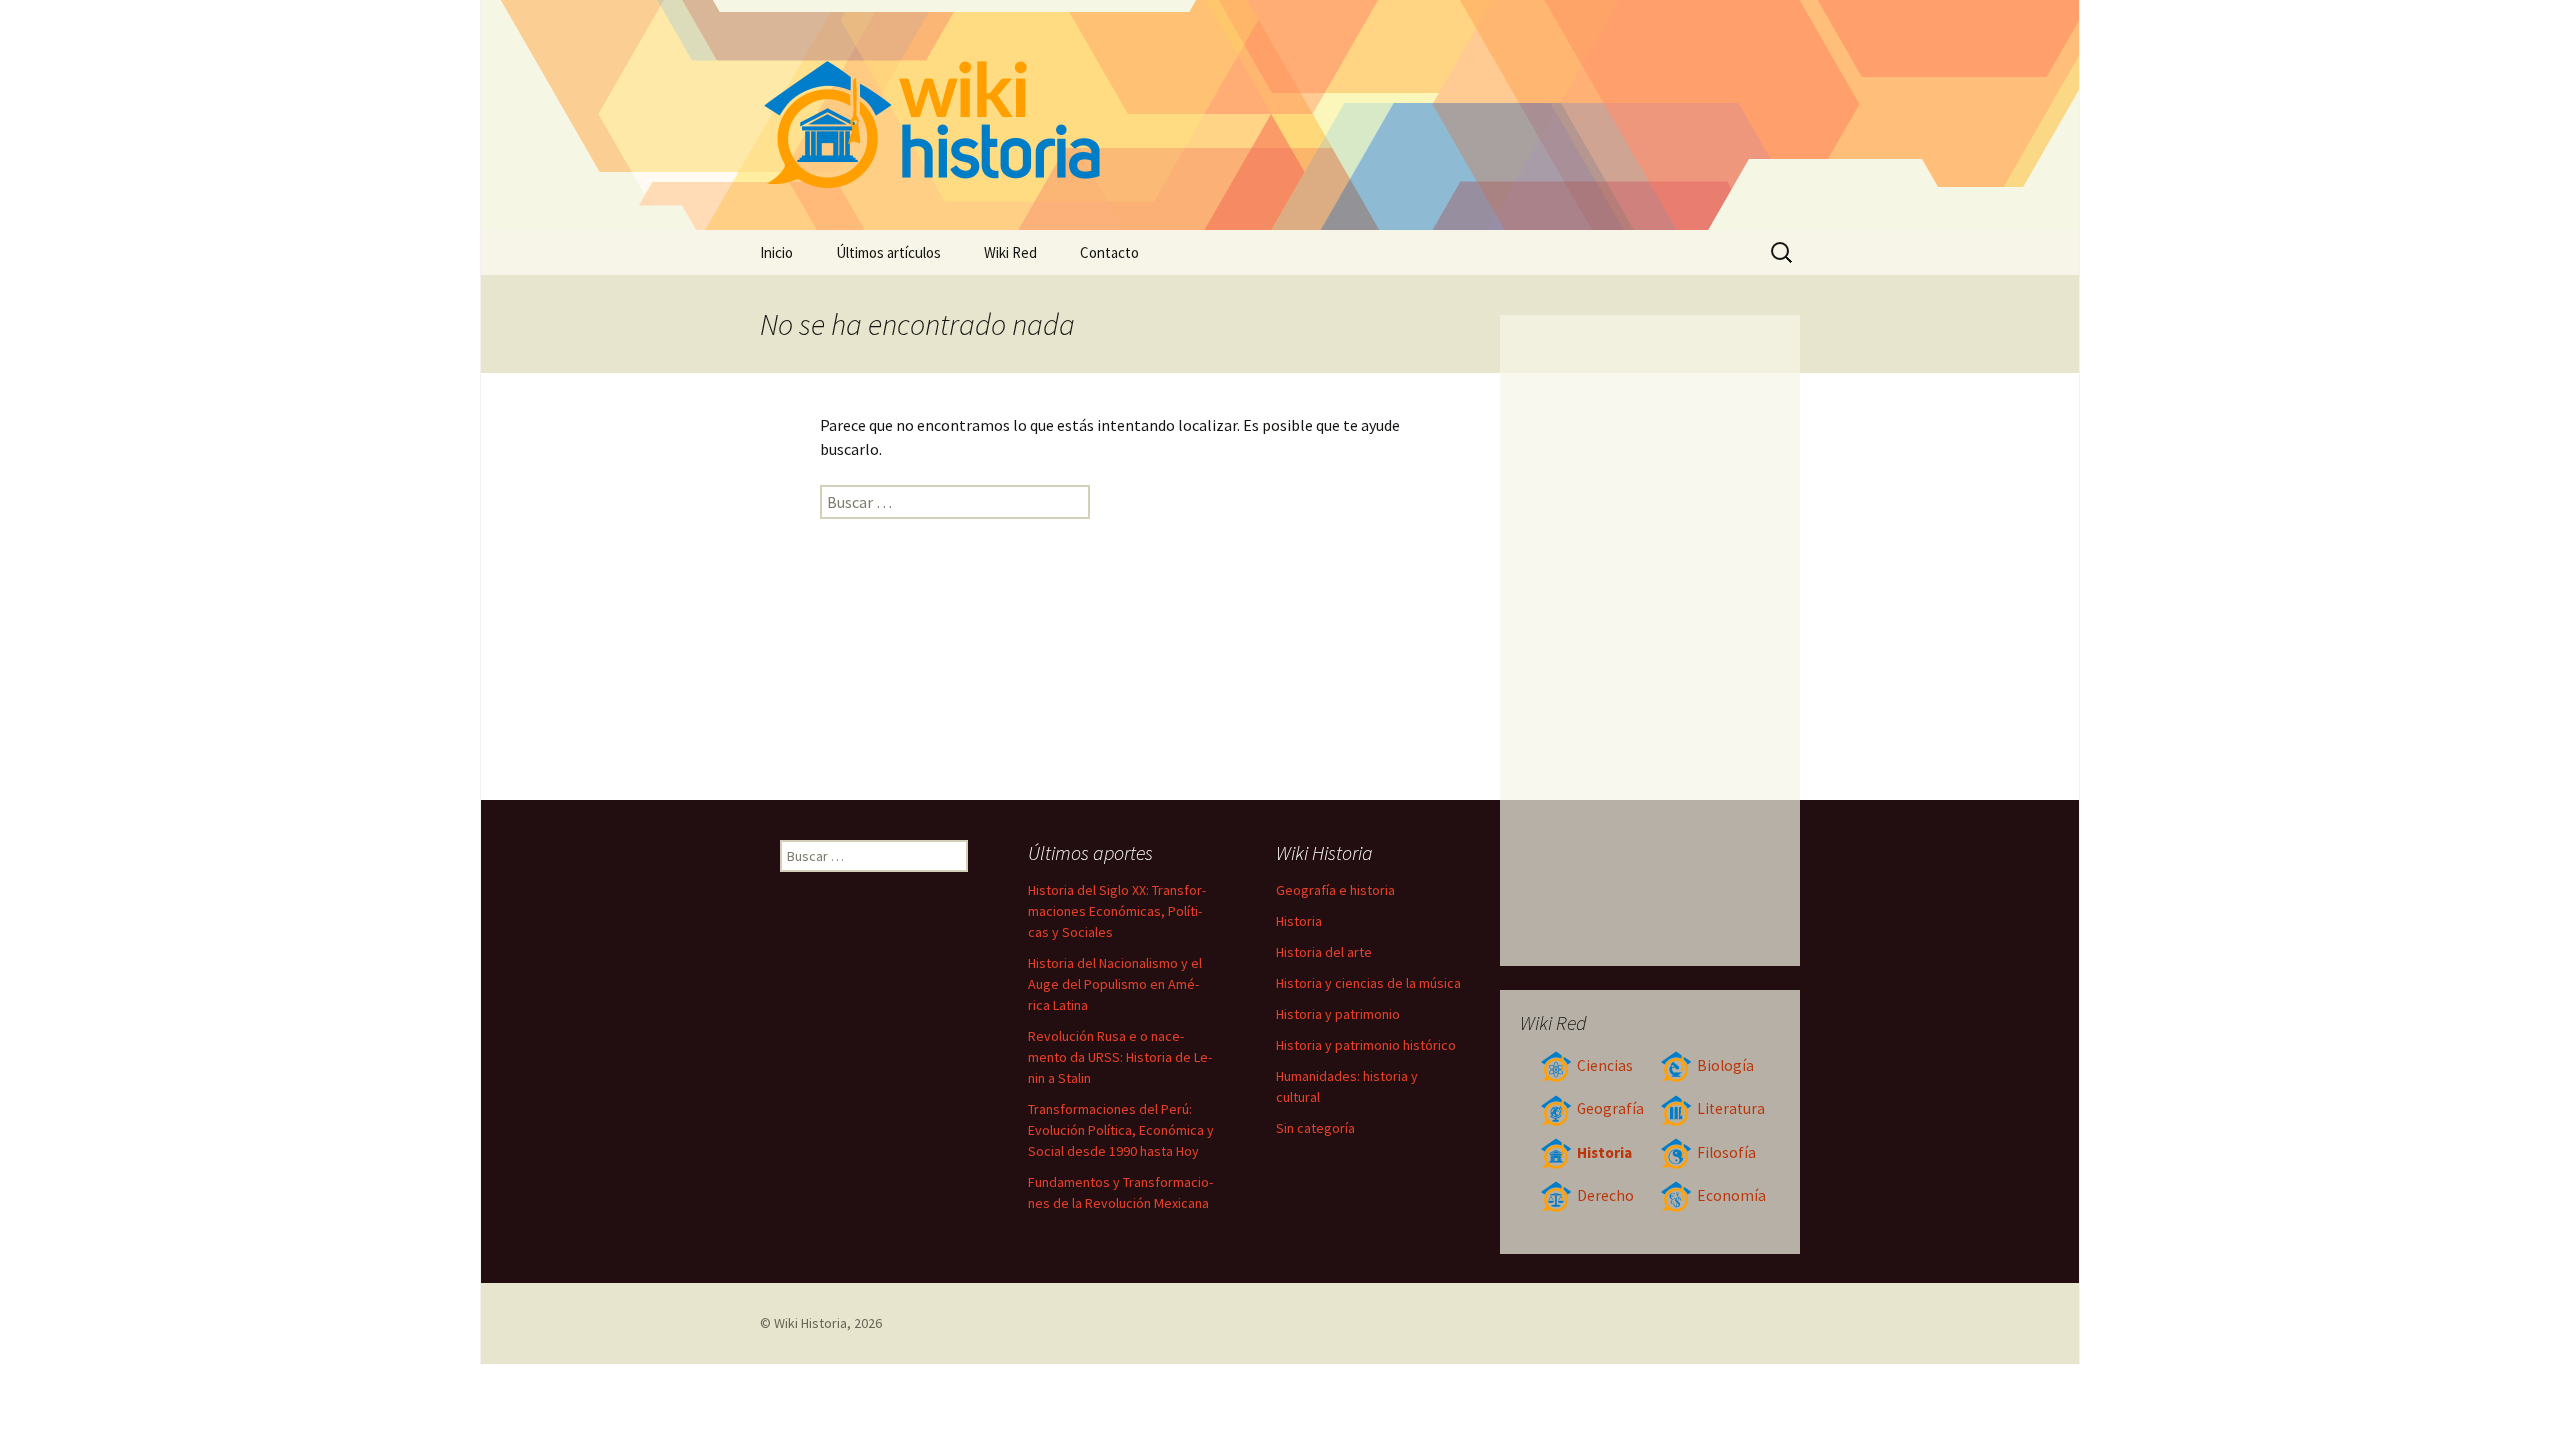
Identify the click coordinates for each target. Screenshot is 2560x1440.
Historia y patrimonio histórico (1366, 1045)
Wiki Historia (810, 1323)
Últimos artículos (888, 252)
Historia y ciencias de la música (1368, 983)
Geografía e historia (1335, 890)
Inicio (776, 252)
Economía (1731, 1195)
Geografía (1610, 1108)
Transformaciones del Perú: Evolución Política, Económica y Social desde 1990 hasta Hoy (1121, 1130)
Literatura (1731, 1108)
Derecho (1605, 1195)
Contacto (1109, 252)
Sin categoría (1315, 1128)
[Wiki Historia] (1280, 115)
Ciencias (1605, 1065)
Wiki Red (1010, 252)
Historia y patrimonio (1338, 1014)
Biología (1725, 1065)
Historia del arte (1324, 952)
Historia (1604, 1152)
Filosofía (1726, 1152)
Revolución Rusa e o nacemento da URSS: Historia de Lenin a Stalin (1120, 1057)
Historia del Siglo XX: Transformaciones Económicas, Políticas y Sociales (1117, 911)
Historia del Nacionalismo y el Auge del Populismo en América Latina (1115, 984)
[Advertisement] (1650, 640)
